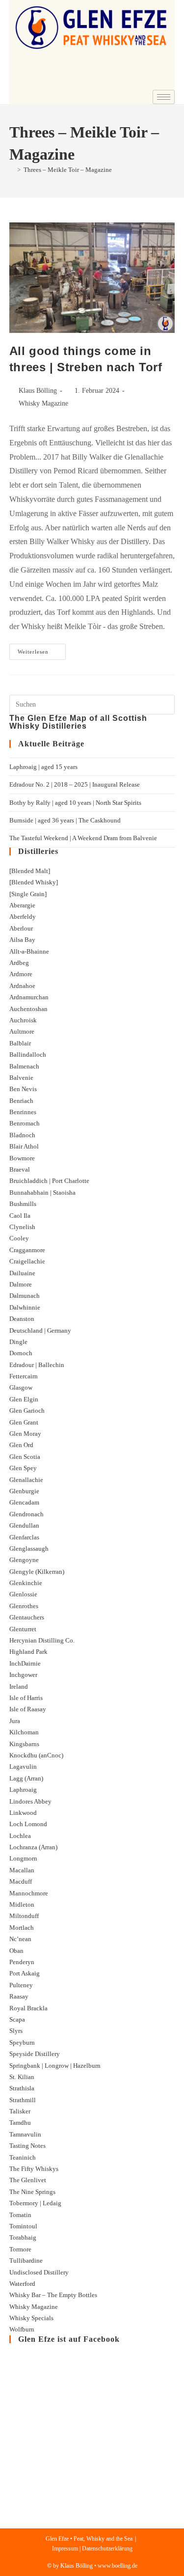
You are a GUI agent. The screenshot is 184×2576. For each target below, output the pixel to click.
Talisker (20, 2111)
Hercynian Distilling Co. (42, 1640)
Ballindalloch (28, 1055)
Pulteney (21, 1985)
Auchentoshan (28, 1009)
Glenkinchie (26, 1583)
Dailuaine (22, 1273)
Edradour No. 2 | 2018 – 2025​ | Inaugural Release (75, 784)
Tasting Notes (27, 2146)
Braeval (20, 1169)
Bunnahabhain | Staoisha (42, 1192)
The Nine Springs (32, 2192)
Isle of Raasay (28, 1709)
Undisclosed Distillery (39, 2272)
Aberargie (22, 905)
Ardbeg (19, 963)
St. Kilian (22, 2077)
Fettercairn (24, 1376)
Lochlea (20, 1836)
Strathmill (23, 2100)
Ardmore (21, 974)
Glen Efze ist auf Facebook (69, 2339)
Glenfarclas (24, 1537)
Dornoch (21, 1353)
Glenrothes (24, 1606)
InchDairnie (25, 1663)
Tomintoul (23, 2226)
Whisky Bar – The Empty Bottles (53, 2295)
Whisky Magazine (43, 403)
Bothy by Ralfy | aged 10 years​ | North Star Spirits (75, 803)
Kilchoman (24, 1732)
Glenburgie (24, 1491)
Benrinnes (23, 1112)
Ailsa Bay (22, 940)
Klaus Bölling (38, 391)
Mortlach (22, 1928)
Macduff (21, 1881)
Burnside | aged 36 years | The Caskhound (65, 820)
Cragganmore (27, 1250)
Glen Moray (25, 1434)
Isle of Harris (26, 1698)
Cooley (19, 1238)
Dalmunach (25, 1296)
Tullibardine (26, 2261)
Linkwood (23, 1813)
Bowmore (22, 1158)
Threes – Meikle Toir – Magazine (68, 170)
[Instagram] (162, 82)
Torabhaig (23, 2237)
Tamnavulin (25, 2134)
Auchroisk (23, 1020)
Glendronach (26, 1514)
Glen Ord (21, 1445)
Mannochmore (29, 1893)
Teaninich (23, 2157)
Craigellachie (27, 1261)
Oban (16, 1951)
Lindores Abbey (30, 1801)
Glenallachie (26, 1480)
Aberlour (21, 928)
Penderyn (22, 1962)
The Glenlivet (28, 2180)
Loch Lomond (28, 1824)
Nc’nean (20, 1939)
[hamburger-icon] (164, 97)
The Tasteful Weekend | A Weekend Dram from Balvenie (83, 838)
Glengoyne (24, 1560)
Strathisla (22, 2088)
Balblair (20, 1043)
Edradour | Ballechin (37, 1365)
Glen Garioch (27, 1411)
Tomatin (20, 2215)
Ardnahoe (22, 986)
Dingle (18, 1342)
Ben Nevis (23, 1089)
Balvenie (21, 1078)
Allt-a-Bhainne (29, 951)
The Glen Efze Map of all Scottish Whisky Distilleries (78, 722)
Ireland (19, 1686)
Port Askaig (25, 1973)
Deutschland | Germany (40, 1330)
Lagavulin (23, 1767)
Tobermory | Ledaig (35, 2203)
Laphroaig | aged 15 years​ (43, 767)
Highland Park (28, 1652)
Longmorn (23, 1858)
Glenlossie (23, 1594)
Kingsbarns (24, 1744)
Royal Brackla (28, 2008)
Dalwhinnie (25, 1307)
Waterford (22, 2284)
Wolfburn (22, 2329)
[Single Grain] (28, 894)
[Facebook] (136, 82)
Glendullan (24, 1525)
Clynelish (22, 1227)
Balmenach (24, 1066)
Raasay (19, 1996)
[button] (23, 65)
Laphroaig (23, 1790)
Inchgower (23, 1675)
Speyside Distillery (35, 2054)
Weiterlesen (42, 649)
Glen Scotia (25, 1457)
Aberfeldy (23, 917)
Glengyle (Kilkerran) (37, 1572)
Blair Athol (24, 1146)
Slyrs (16, 2031)
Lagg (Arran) (26, 1778)
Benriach (21, 1101)
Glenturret (23, 1629)
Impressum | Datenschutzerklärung (92, 2549)
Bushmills (23, 1204)
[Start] (12, 170)
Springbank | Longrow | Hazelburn (55, 2066)
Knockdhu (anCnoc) (36, 1755)
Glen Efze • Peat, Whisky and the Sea (89, 2539)
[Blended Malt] (30, 871)
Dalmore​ (21, 1284)
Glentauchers (27, 1617)
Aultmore (22, 1031)
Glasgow (21, 1387)
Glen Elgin (24, 1399)
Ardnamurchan (29, 997)
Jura (15, 1721)
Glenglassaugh (29, 1548)
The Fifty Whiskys (34, 2169)
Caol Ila (20, 1216)
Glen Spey (23, 1468)
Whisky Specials (31, 2318)
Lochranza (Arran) (33, 1847)
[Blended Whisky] (34, 882)
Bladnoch (22, 1135)
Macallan (22, 1870)
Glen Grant (24, 1422)
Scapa (17, 2019)
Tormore (20, 2249)
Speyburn (22, 2042)
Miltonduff (24, 1916)
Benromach (25, 1123)
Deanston (22, 1319)
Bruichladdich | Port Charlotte (49, 1181)
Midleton (22, 1905)
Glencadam (24, 1502)
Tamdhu (20, 2123)
